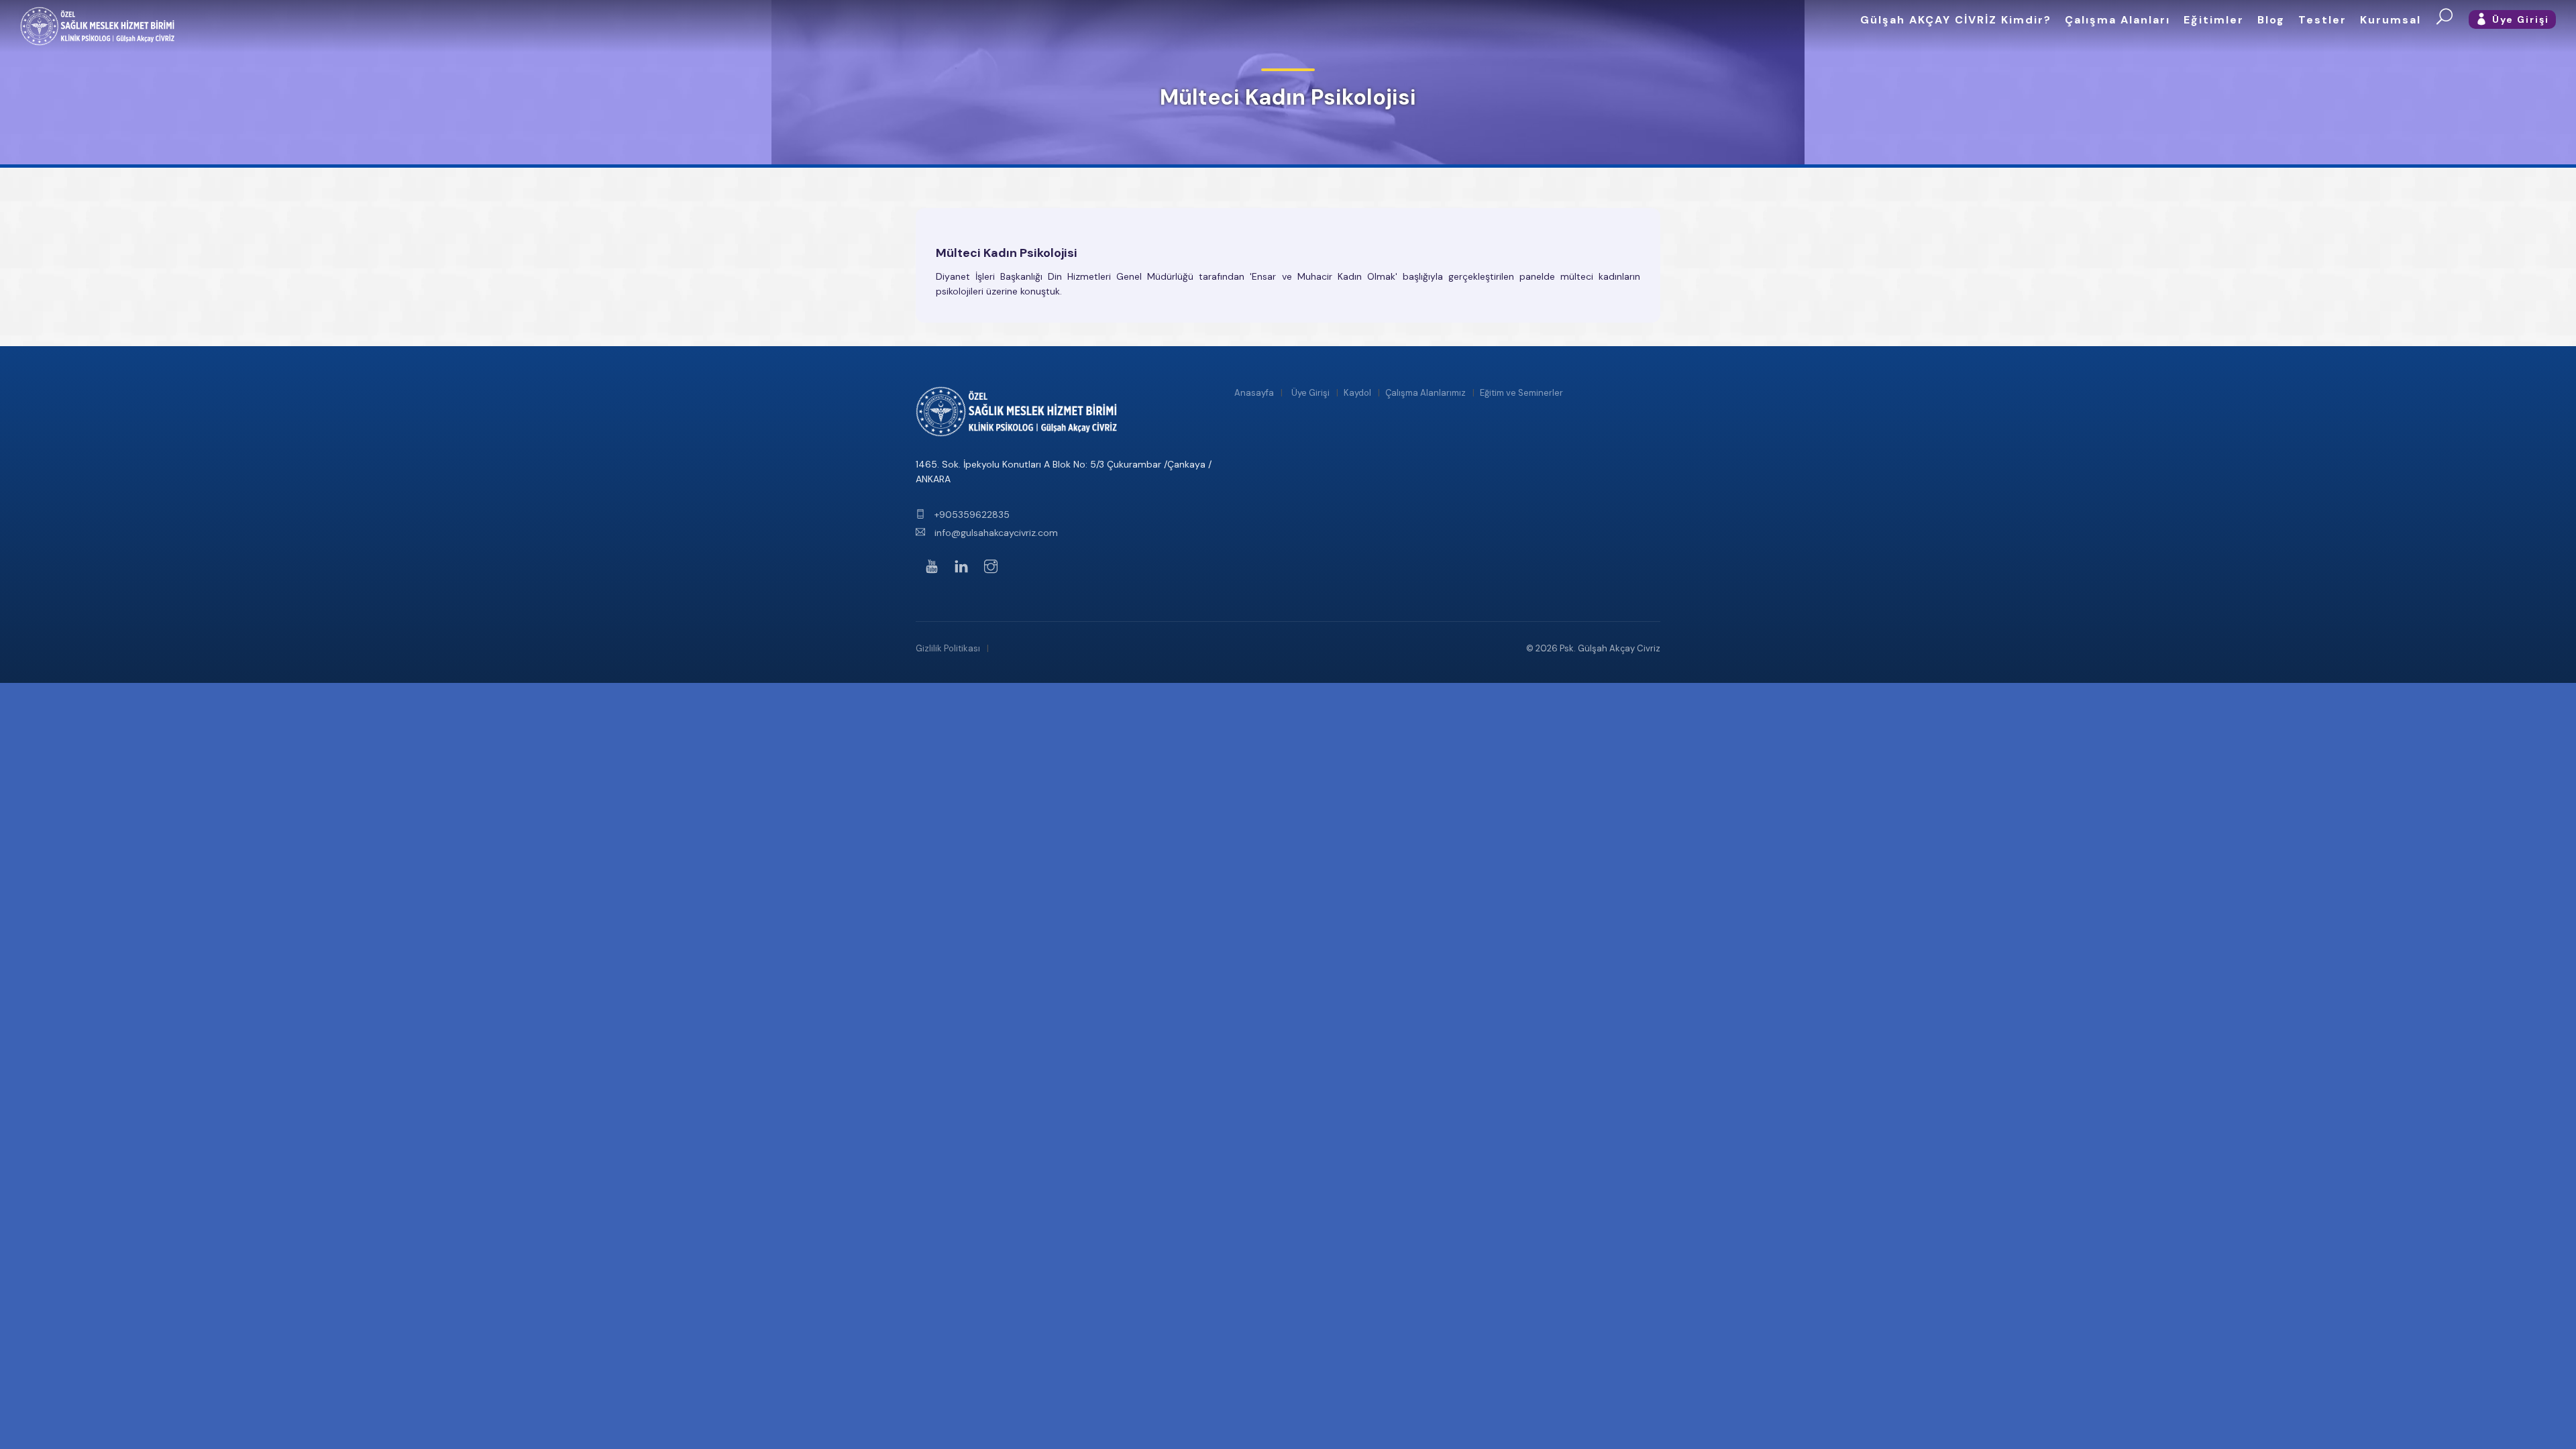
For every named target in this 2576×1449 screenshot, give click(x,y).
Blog (2271, 20)
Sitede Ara (2445, 17)
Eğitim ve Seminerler (1521, 393)
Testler (2322, 20)
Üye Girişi (1310, 393)
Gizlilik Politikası (948, 648)
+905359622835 (971, 515)
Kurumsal (2391, 20)
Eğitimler (2214, 20)
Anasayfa (1254, 393)
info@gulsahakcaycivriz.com (995, 533)
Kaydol (1357, 393)
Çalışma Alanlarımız (1426, 393)
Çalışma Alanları (2117, 20)
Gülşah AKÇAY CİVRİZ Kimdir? (1956, 20)
